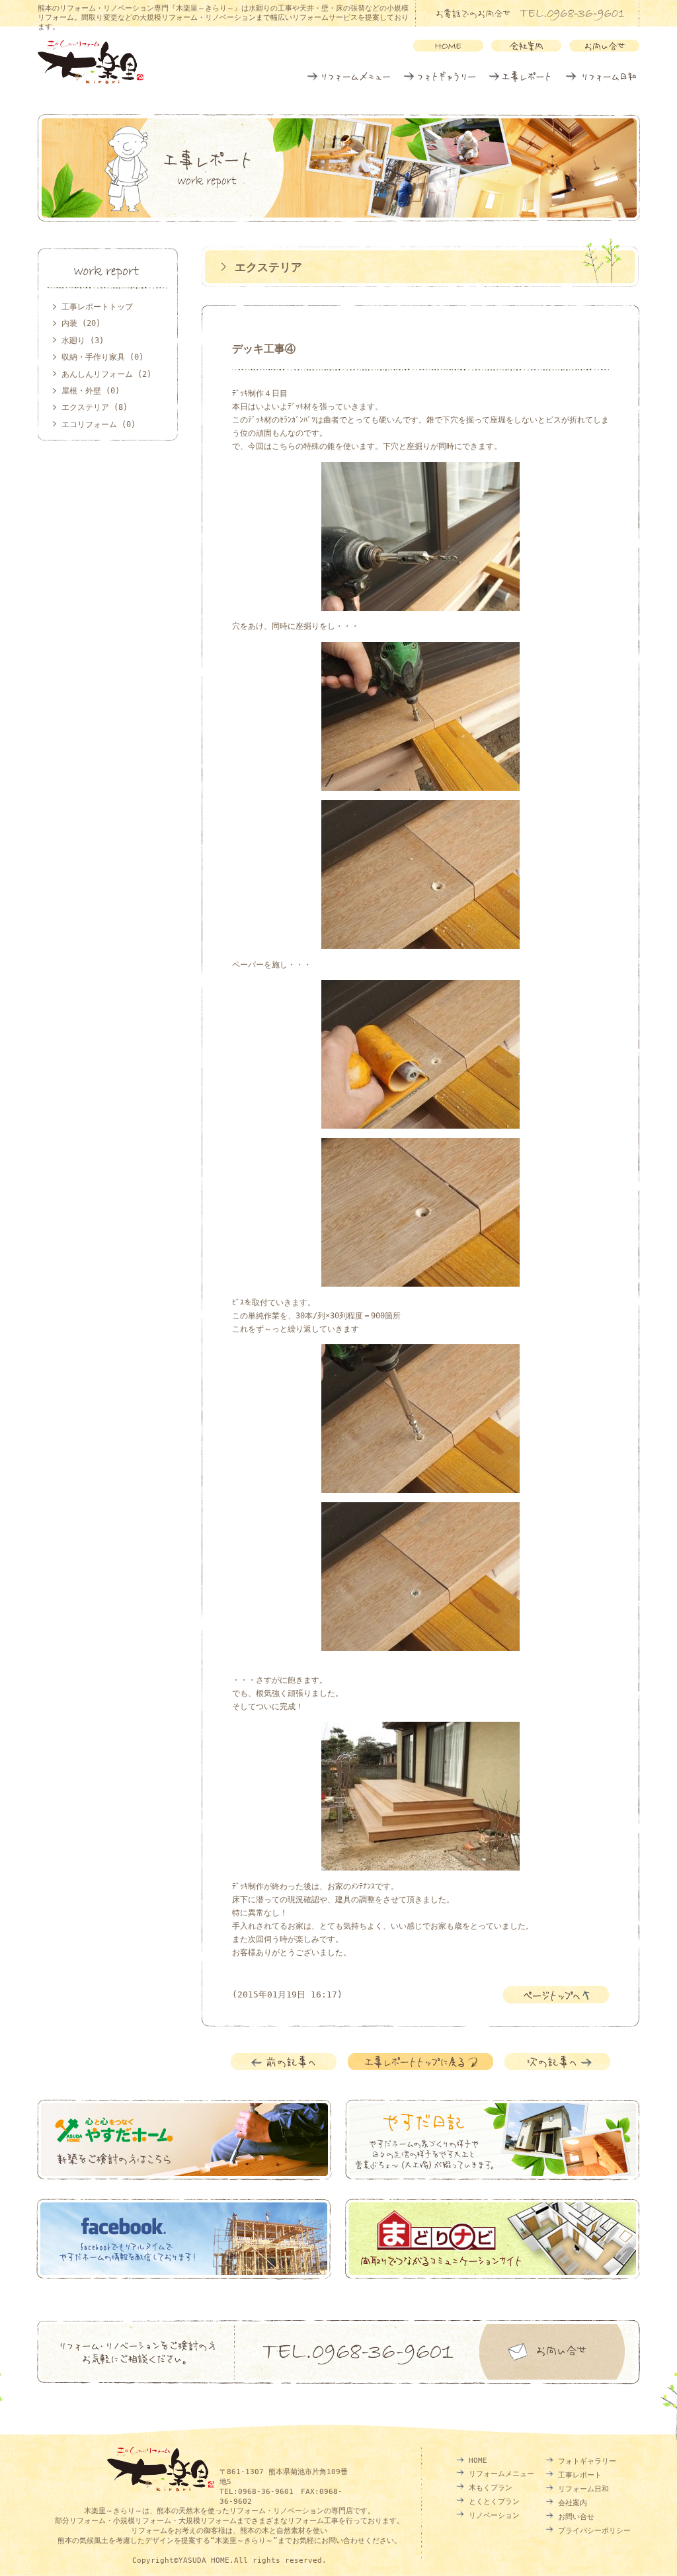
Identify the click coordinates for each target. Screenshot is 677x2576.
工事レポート (580, 2475)
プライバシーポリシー (594, 2531)
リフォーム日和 (601, 77)
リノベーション (494, 2516)
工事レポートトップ (97, 307)
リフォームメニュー (349, 77)
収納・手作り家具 (93, 357)
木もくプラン (491, 2488)
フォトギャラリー (439, 77)
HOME (478, 2461)
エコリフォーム (89, 424)
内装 (69, 323)
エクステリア (268, 267)
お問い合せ (576, 2517)
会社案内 (573, 2503)
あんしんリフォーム (97, 374)
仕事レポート (520, 77)
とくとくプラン (494, 2502)
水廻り (73, 341)
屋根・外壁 (81, 391)
